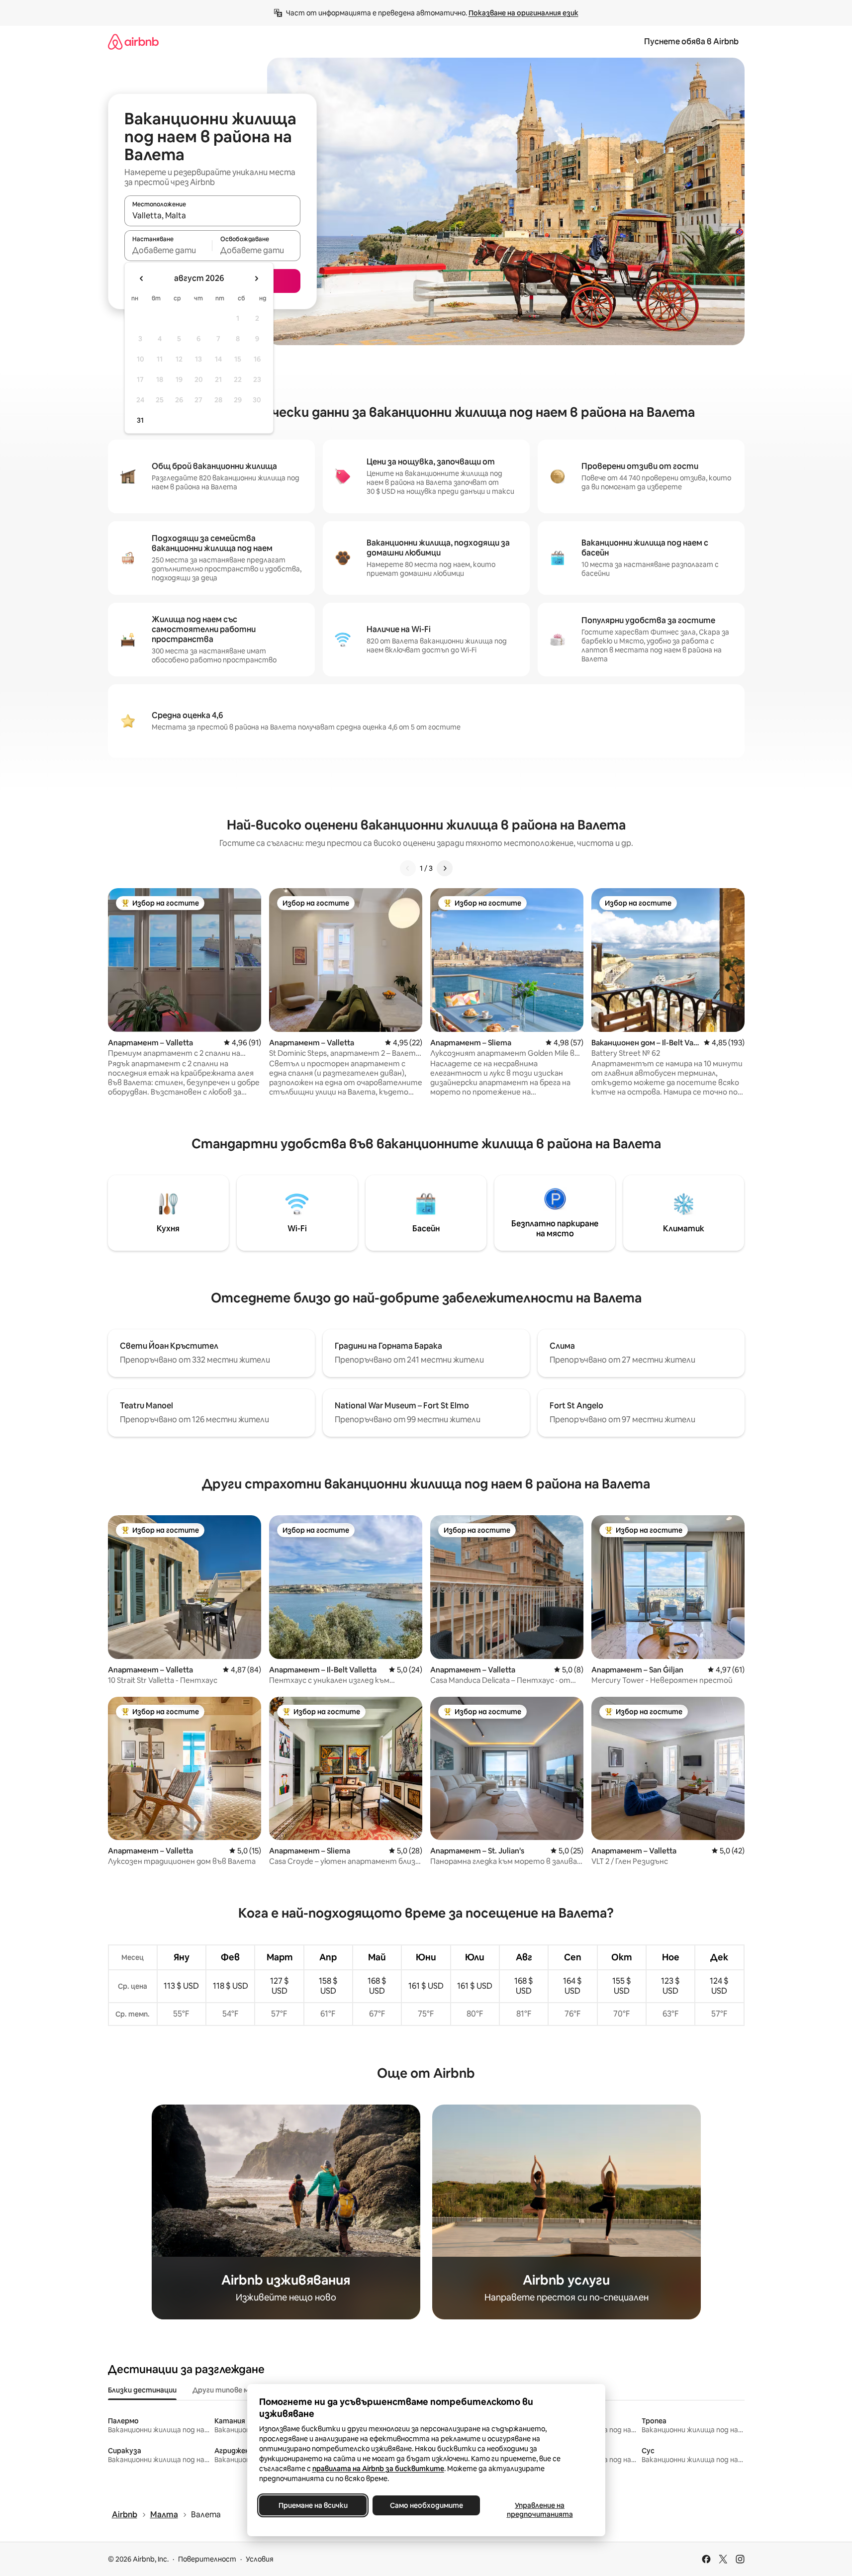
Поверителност (207, 2559)
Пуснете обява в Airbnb (691, 42)
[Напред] (445, 868)
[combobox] (212, 215)
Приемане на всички (313, 2505)
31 (140, 420)
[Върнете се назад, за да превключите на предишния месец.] (142, 278)
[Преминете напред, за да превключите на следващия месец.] (256, 278)
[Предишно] (408, 868)
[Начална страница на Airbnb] (133, 42)
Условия (260, 2559)
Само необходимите (426, 2505)
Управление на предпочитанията (539, 2510)
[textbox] (168, 250)
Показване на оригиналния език (523, 13)
